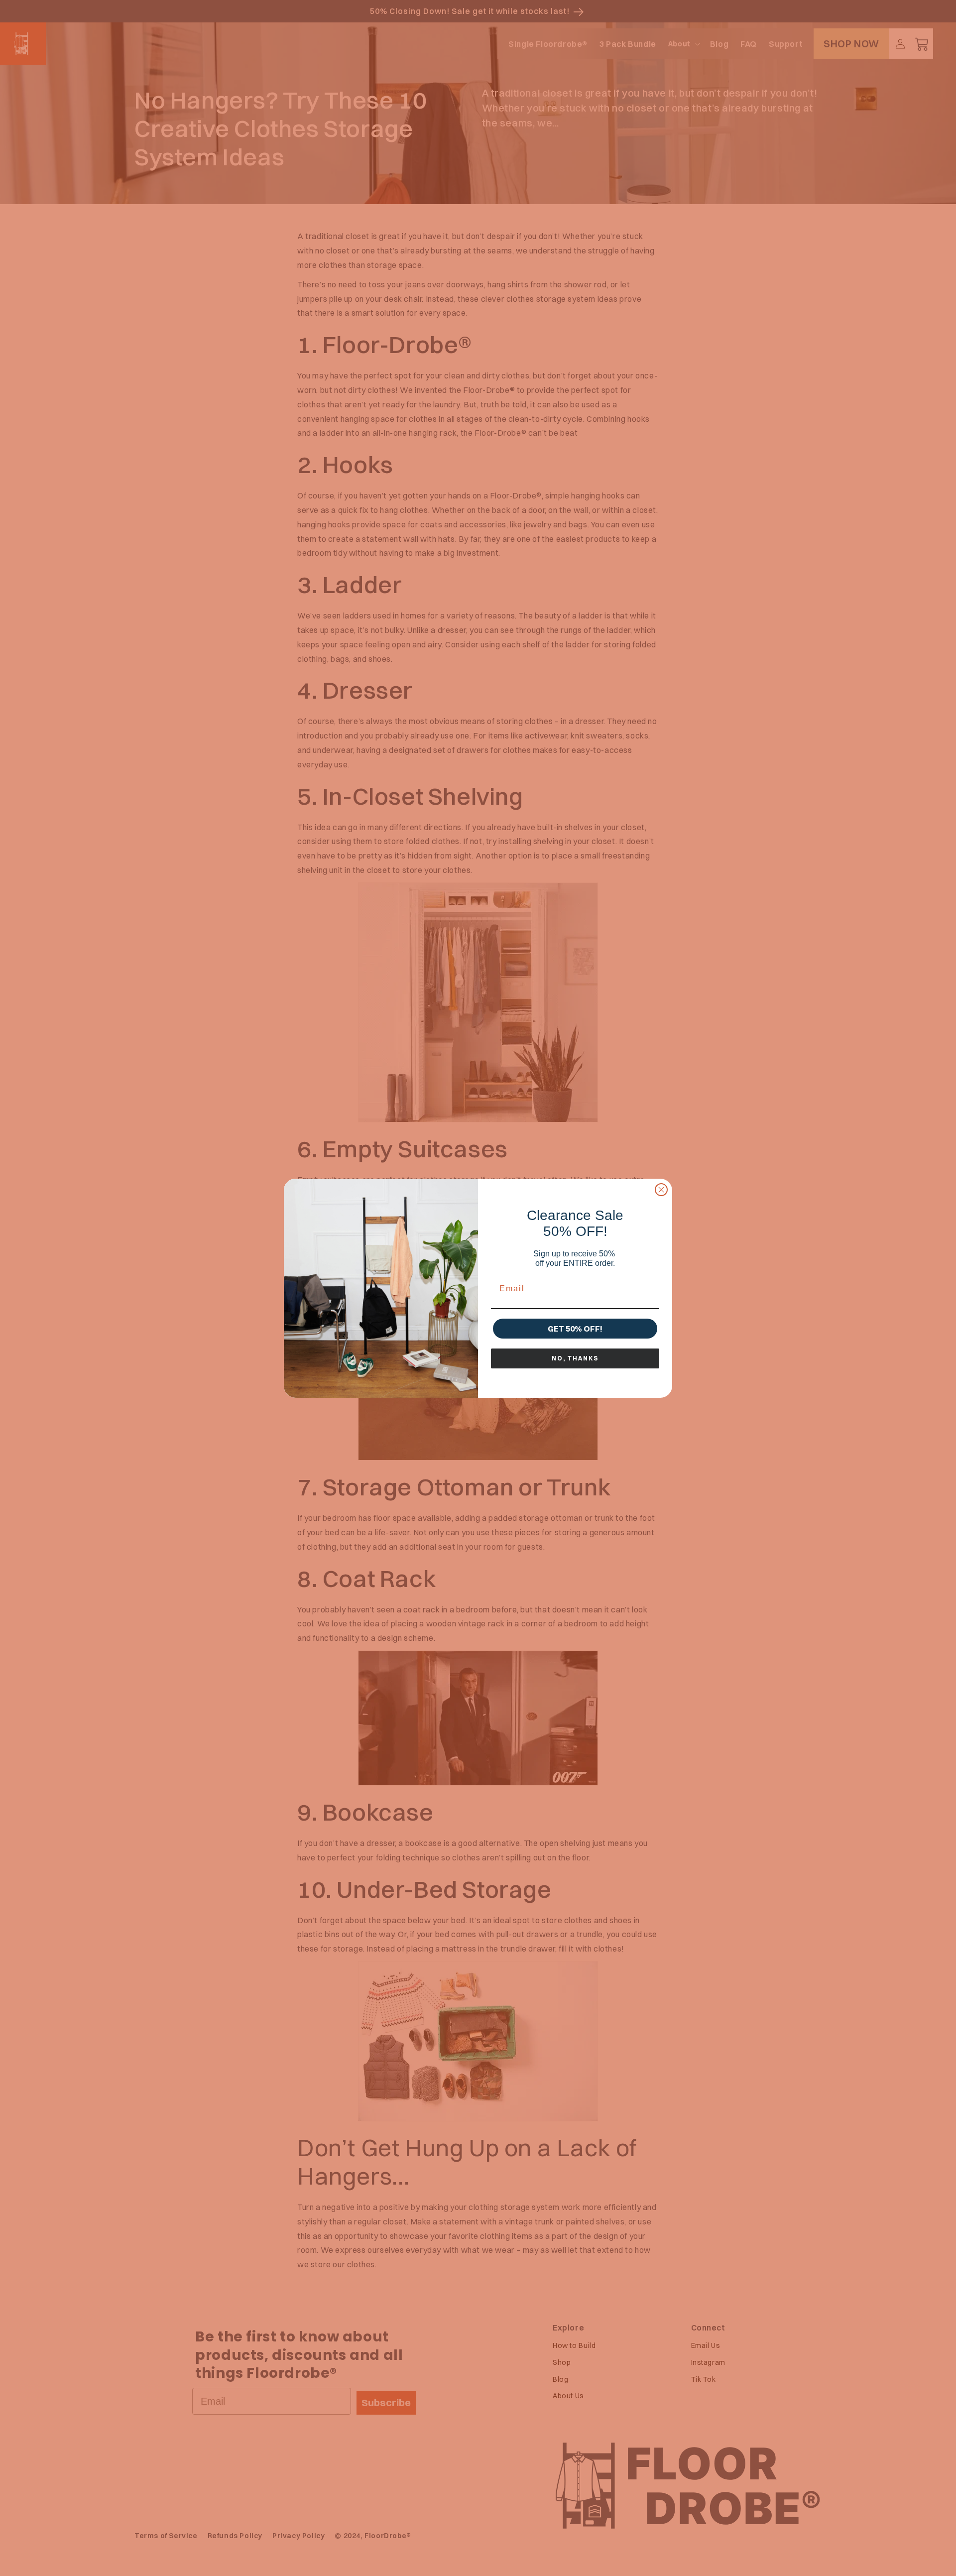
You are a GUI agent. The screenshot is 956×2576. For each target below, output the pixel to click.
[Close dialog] (661, 1190)
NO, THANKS (575, 1358)
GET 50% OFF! (575, 1329)
